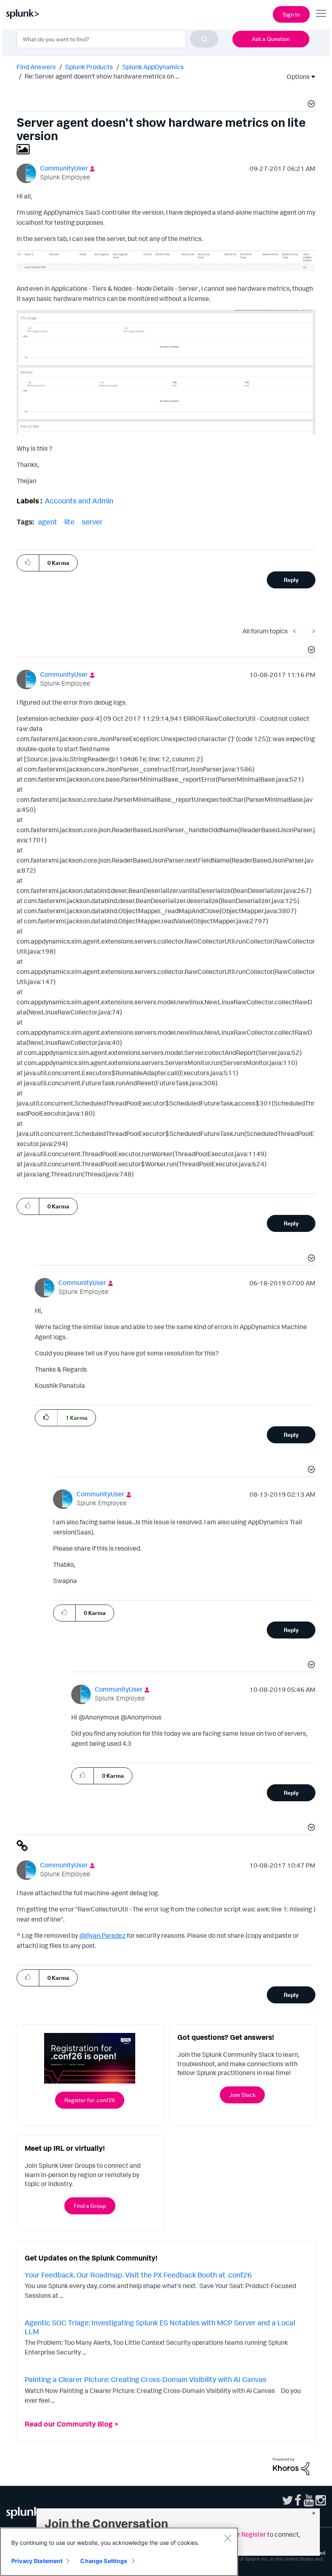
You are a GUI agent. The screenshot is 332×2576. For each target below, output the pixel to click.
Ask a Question (271, 39)
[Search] (204, 39)
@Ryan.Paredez (102, 1935)
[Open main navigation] (321, 13)
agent (48, 522)
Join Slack (242, 2095)
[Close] (228, 2538)
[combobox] (117, 39)
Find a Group (90, 2206)
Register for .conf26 (90, 2100)
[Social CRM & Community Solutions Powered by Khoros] (291, 2465)
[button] (310, 105)
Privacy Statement (37, 2561)
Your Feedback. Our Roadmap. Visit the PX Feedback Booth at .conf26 (138, 2275)
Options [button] (296, 77)
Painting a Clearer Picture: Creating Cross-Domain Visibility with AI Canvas (146, 2379)
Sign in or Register (240, 2534)
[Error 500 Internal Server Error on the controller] (312, 631)
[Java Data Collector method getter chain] (296, 631)
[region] (119, 2552)
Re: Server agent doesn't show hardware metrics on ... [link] (102, 76)
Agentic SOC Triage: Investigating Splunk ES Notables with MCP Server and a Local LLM (160, 2327)
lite (69, 522)
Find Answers (36, 67)
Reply (291, 580)
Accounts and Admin (79, 501)
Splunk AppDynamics (153, 67)
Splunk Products (89, 67)
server (92, 522)
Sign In (291, 14)
